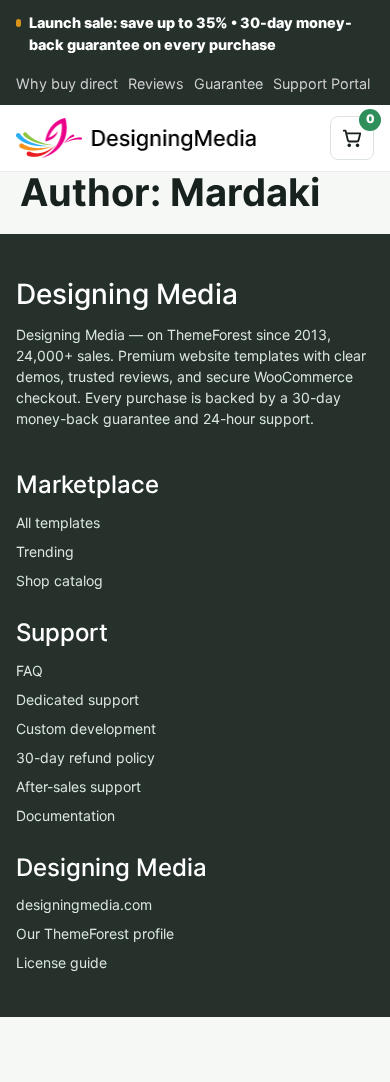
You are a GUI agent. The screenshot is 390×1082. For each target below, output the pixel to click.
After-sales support (78, 786)
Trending (45, 551)
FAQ (29, 670)
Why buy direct (67, 83)
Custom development (86, 728)
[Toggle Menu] (299, 138)
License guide (61, 963)
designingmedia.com (84, 905)
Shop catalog (59, 580)
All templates (58, 522)
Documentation (65, 815)
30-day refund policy (85, 757)
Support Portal (321, 83)
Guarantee (228, 83)
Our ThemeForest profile (95, 934)
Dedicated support (77, 699)
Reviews (156, 83)
